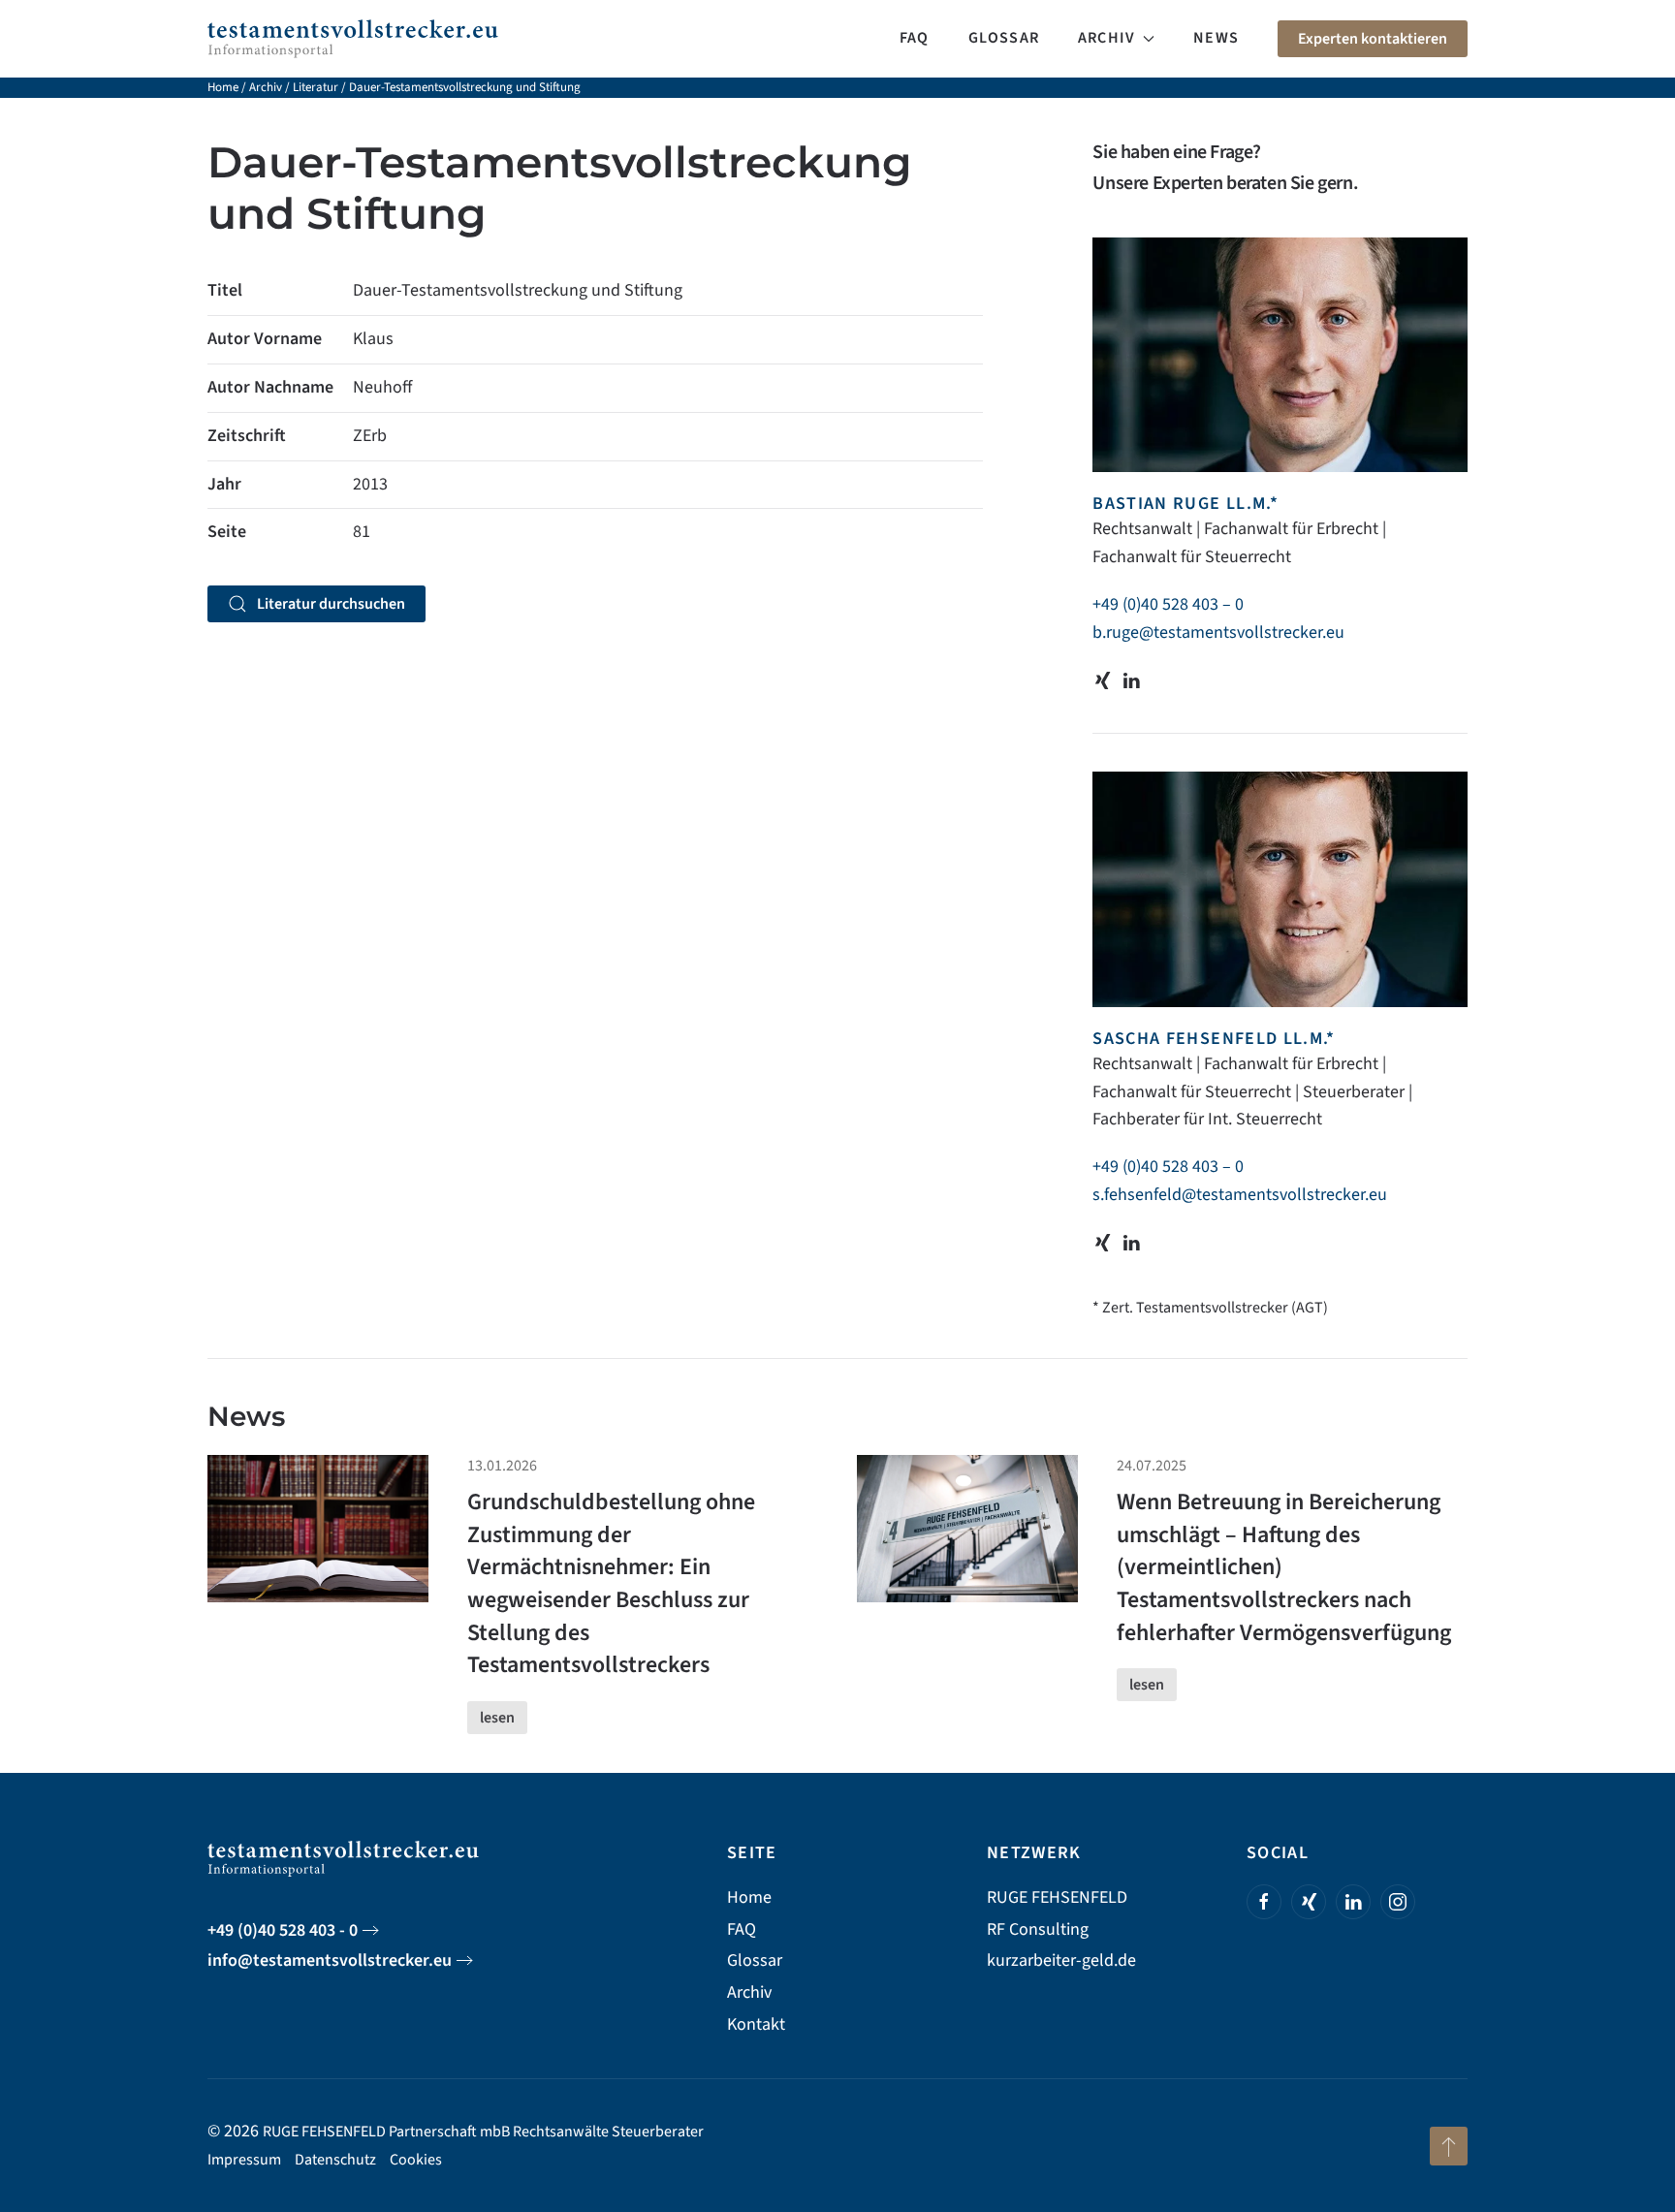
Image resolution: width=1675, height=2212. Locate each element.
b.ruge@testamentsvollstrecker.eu (1218, 632)
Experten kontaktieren (1373, 39)
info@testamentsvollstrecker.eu (330, 1960)
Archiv (266, 87)
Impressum (244, 2160)
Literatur (316, 87)
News (1216, 38)
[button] (1449, 2146)
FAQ (915, 38)
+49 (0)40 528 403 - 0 (283, 1930)
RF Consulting (1038, 1929)
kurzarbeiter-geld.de (1061, 1960)
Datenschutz (335, 2160)
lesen (497, 1718)
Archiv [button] (1106, 38)
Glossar (1004, 38)
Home (223, 87)
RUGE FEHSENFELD (1057, 1897)
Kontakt (756, 2024)
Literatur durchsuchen (331, 604)
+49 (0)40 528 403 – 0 (1168, 604)
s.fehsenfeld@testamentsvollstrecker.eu (1240, 1195)
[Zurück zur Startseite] (353, 39)
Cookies (416, 2160)
